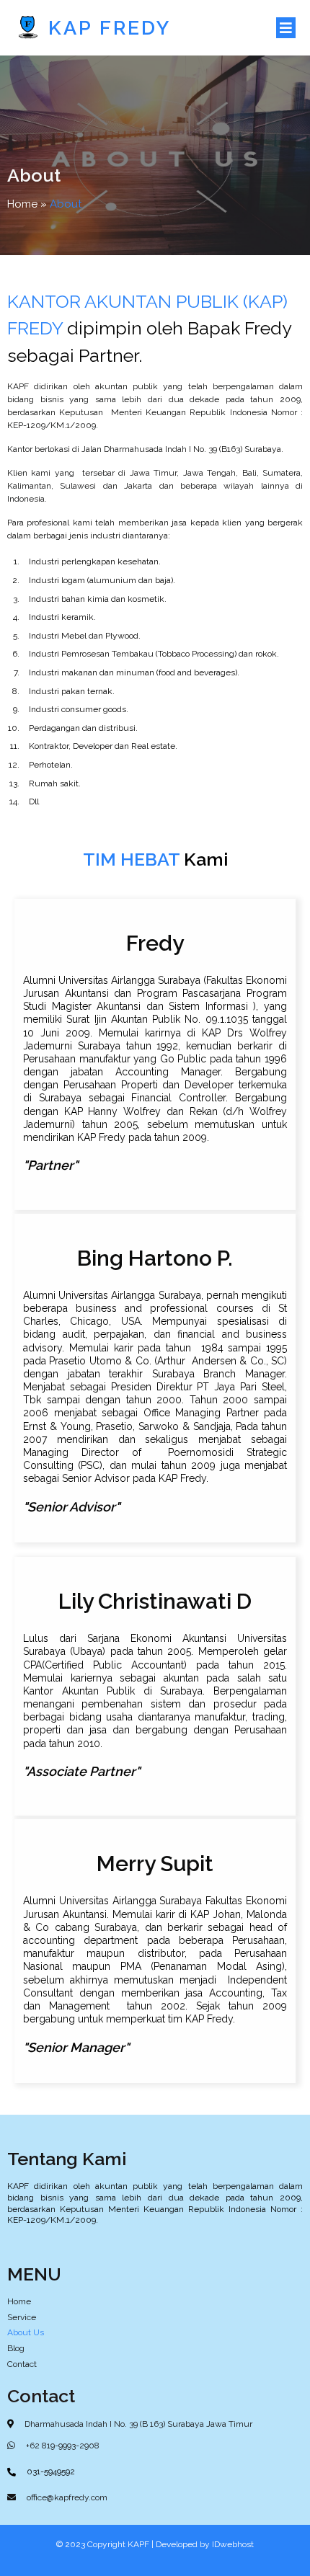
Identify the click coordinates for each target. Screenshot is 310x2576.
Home (22, 204)
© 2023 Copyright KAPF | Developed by (134, 2544)
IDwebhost (233, 2544)
